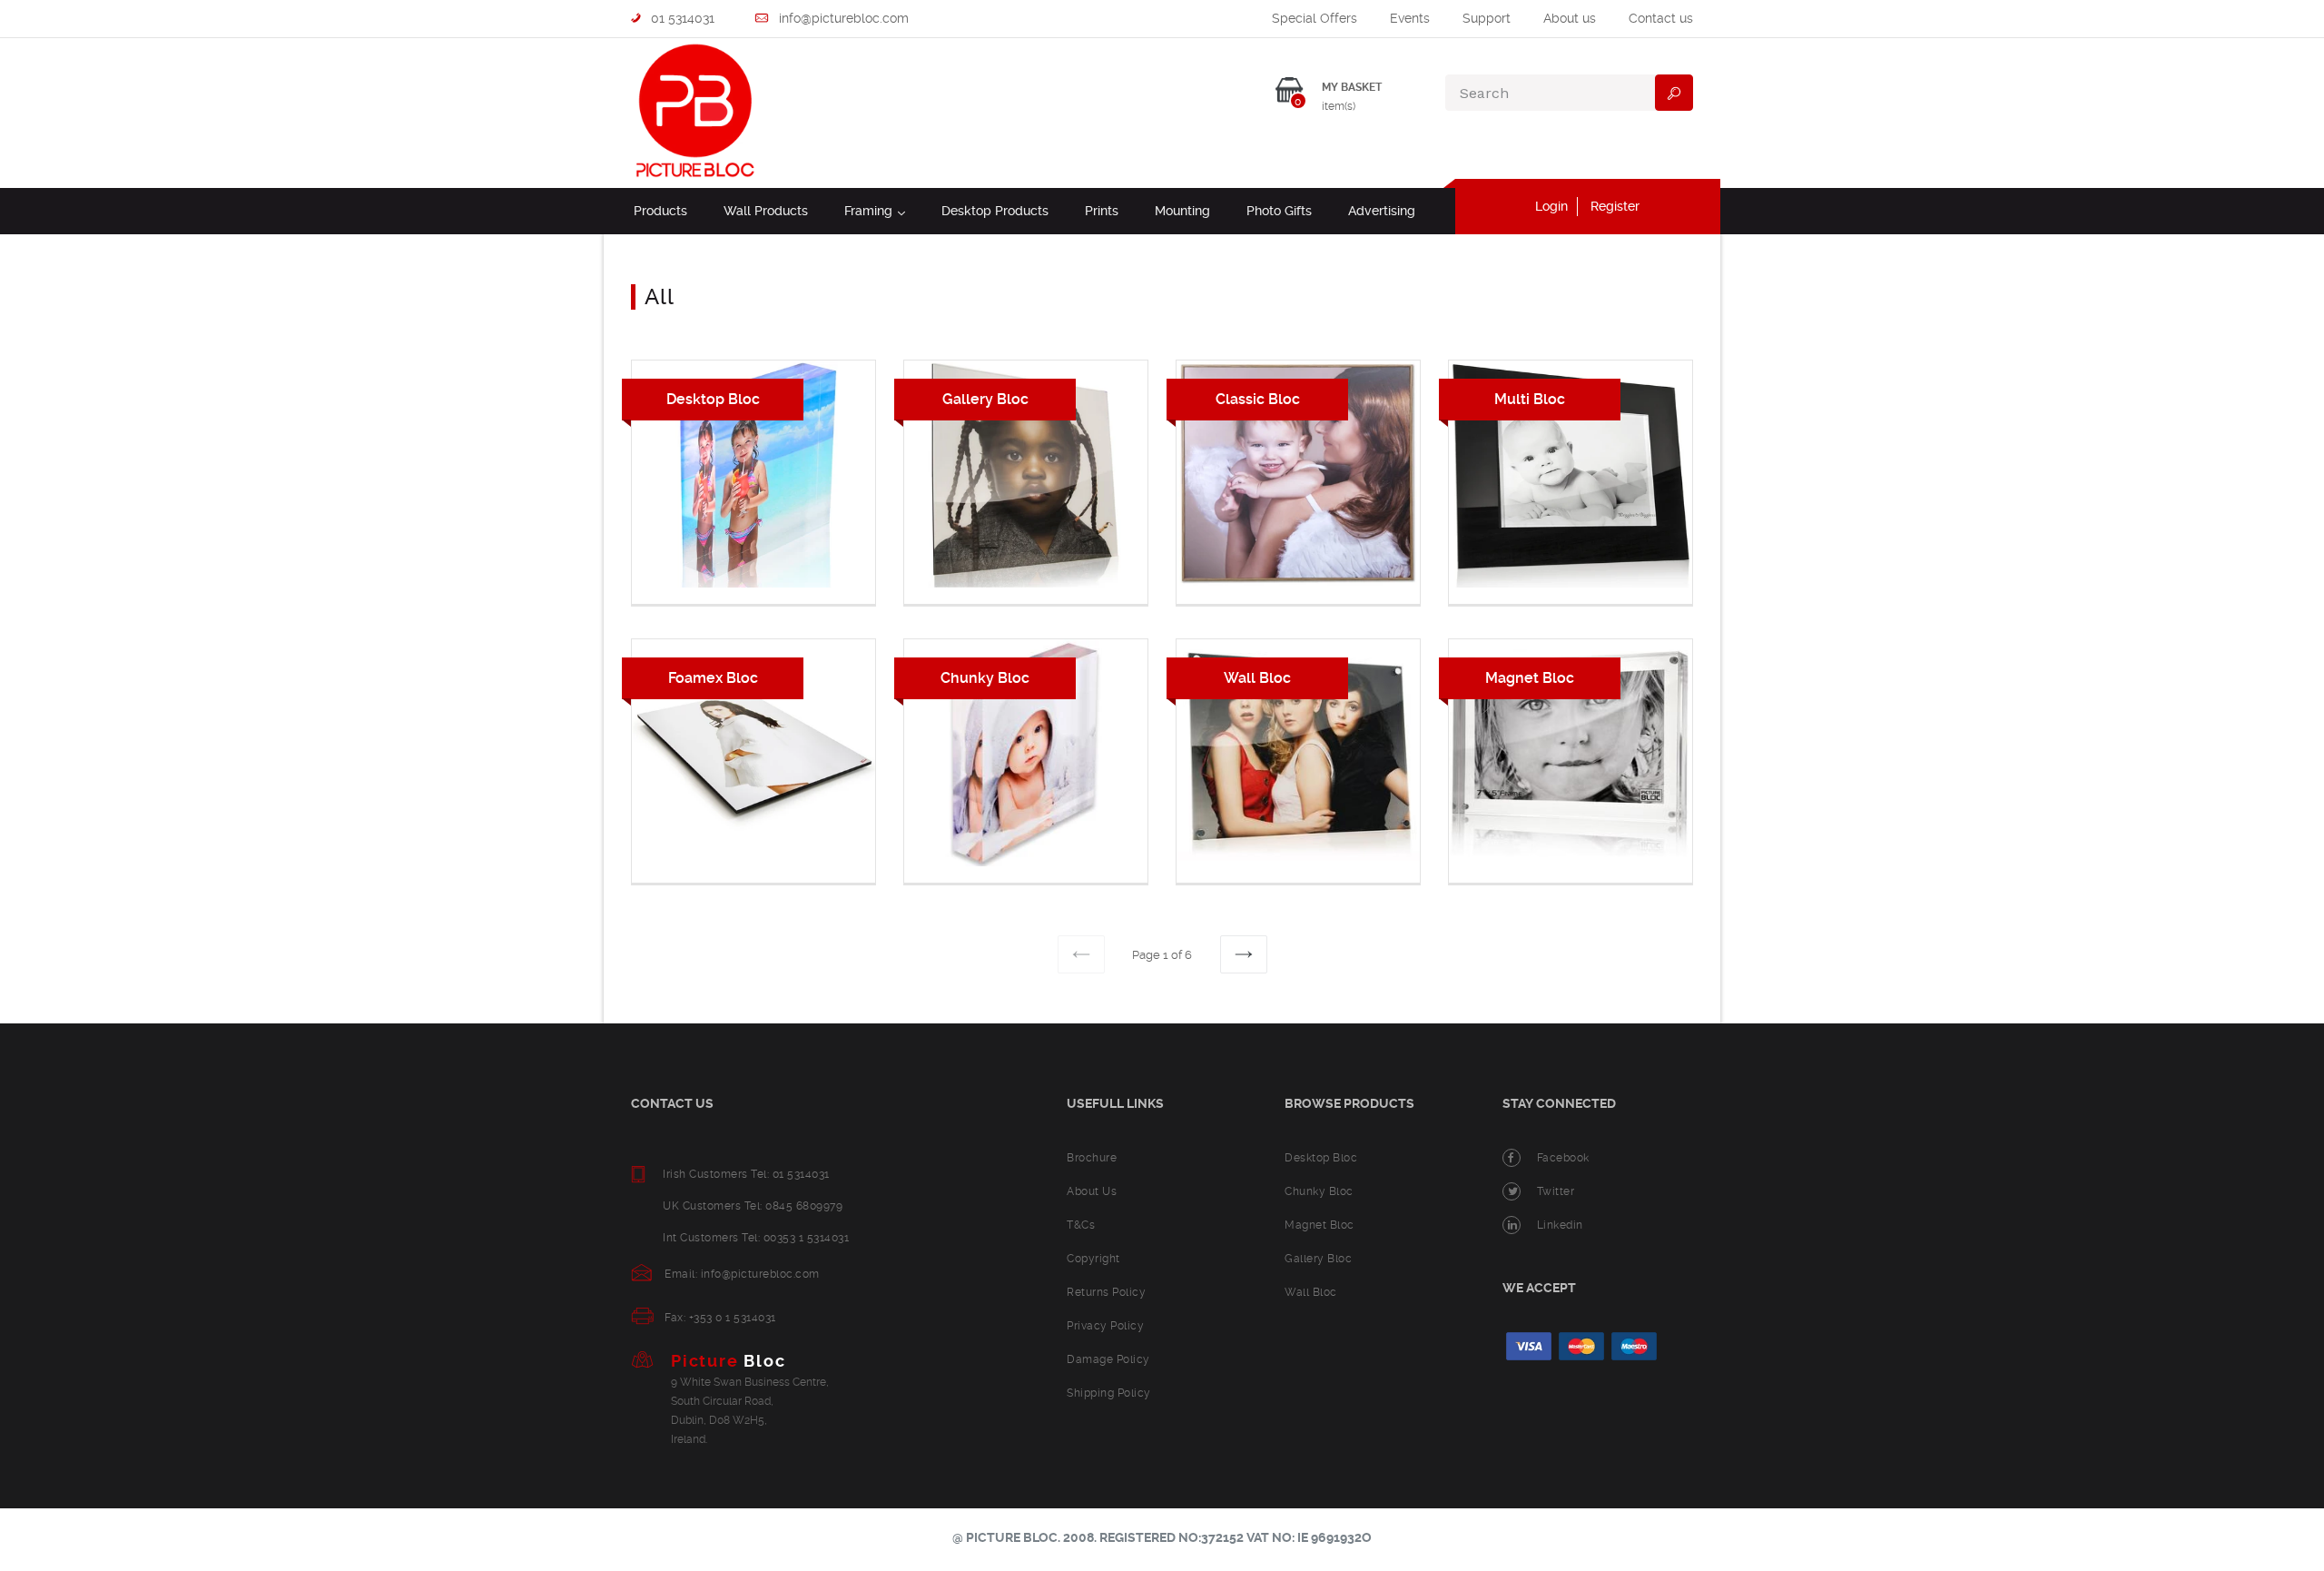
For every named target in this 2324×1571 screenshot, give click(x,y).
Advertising (1382, 211)
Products (660, 211)
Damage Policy (1108, 1359)
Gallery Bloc (1318, 1259)
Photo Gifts (1279, 211)
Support (1487, 18)
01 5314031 (681, 18)
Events (1410, 18)
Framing (875, 210)
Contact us (1661, 18)
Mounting (1182, 211)
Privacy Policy (1105, 1326)
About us (1570, 18)
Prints (1102, 211)
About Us (1092, 1191)
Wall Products (766, 211)
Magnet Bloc (1320, 1225)
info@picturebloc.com (842, 18)
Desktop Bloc (1321, 1158)
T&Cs (1081, 1225)
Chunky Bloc (1319, 1191)
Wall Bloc (1311, 1292)
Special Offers (1315, 18)
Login (1551, 206)
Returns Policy (1106, 1292)
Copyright (1093, 1259)
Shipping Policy (1109, 1393)
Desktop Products (995, 211)
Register (1615, 206)
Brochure (1092, 1158)
